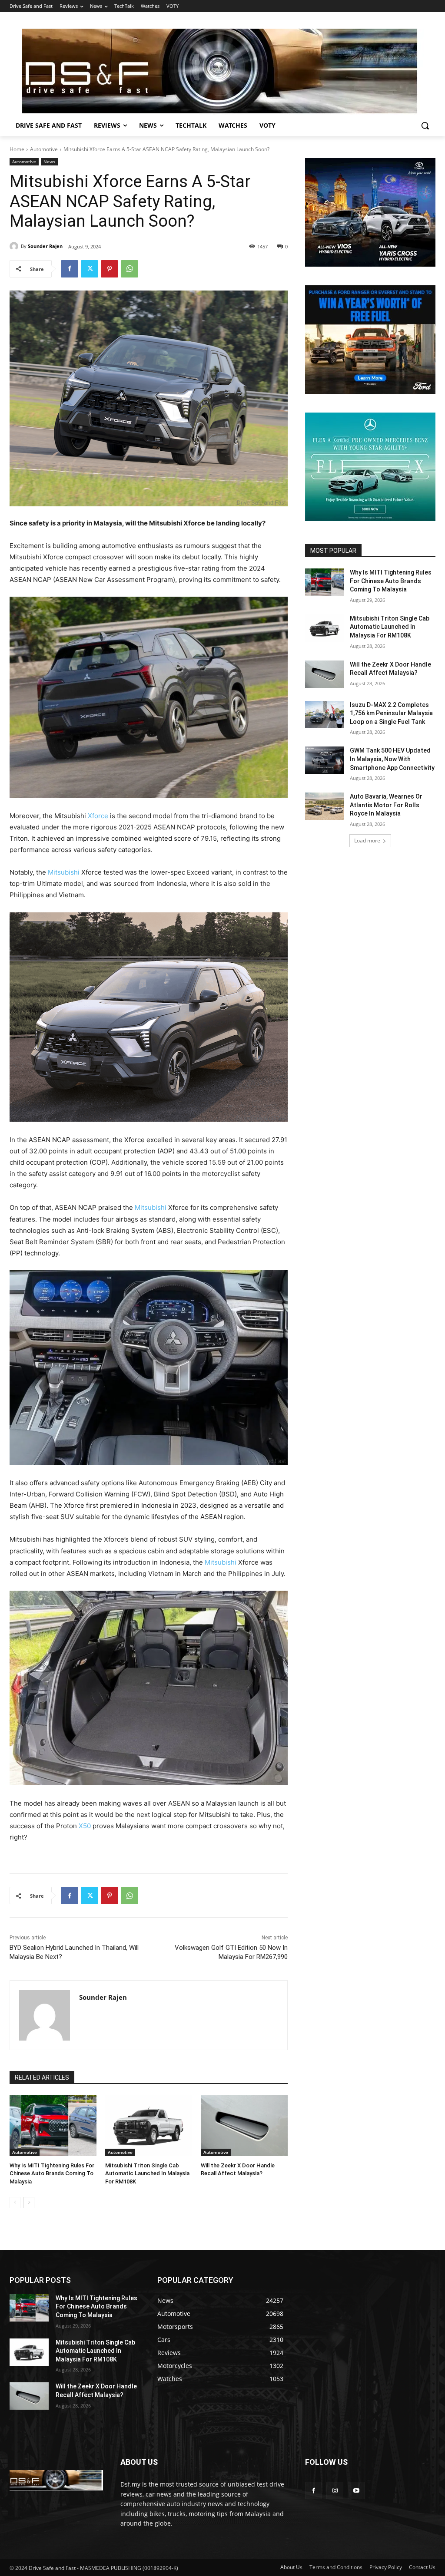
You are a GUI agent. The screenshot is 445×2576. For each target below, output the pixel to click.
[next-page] (29, 2203)
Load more (367, 841)
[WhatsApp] (130, 269)
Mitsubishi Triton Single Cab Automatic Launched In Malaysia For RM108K (147, 2173)
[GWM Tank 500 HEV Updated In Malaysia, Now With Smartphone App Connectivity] (325, 760)
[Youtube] (356, 2490)
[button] (425, 125)
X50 (86, 1826)
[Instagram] (335, 2490)
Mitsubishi (64, 872)
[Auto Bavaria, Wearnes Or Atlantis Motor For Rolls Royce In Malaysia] (325, 806)
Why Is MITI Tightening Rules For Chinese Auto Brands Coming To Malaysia (52, 2173)
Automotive (44, 149)
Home (17, 149)
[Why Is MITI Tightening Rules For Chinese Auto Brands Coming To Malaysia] (53, 2126)
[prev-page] (15, 2203)
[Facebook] (70, 269)
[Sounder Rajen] (15, 246)
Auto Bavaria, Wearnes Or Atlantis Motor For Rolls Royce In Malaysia (386, 805)
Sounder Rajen (45, 246)
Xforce (99, 816)
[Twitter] (90, 269)
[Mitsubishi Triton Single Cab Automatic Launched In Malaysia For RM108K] (149, 2126)
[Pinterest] (110, 269)
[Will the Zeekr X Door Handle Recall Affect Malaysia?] (244, 2126)
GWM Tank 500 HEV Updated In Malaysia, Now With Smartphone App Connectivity (392, 759)
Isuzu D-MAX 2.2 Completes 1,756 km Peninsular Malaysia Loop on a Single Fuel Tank (391, 713)
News (49, 162)
